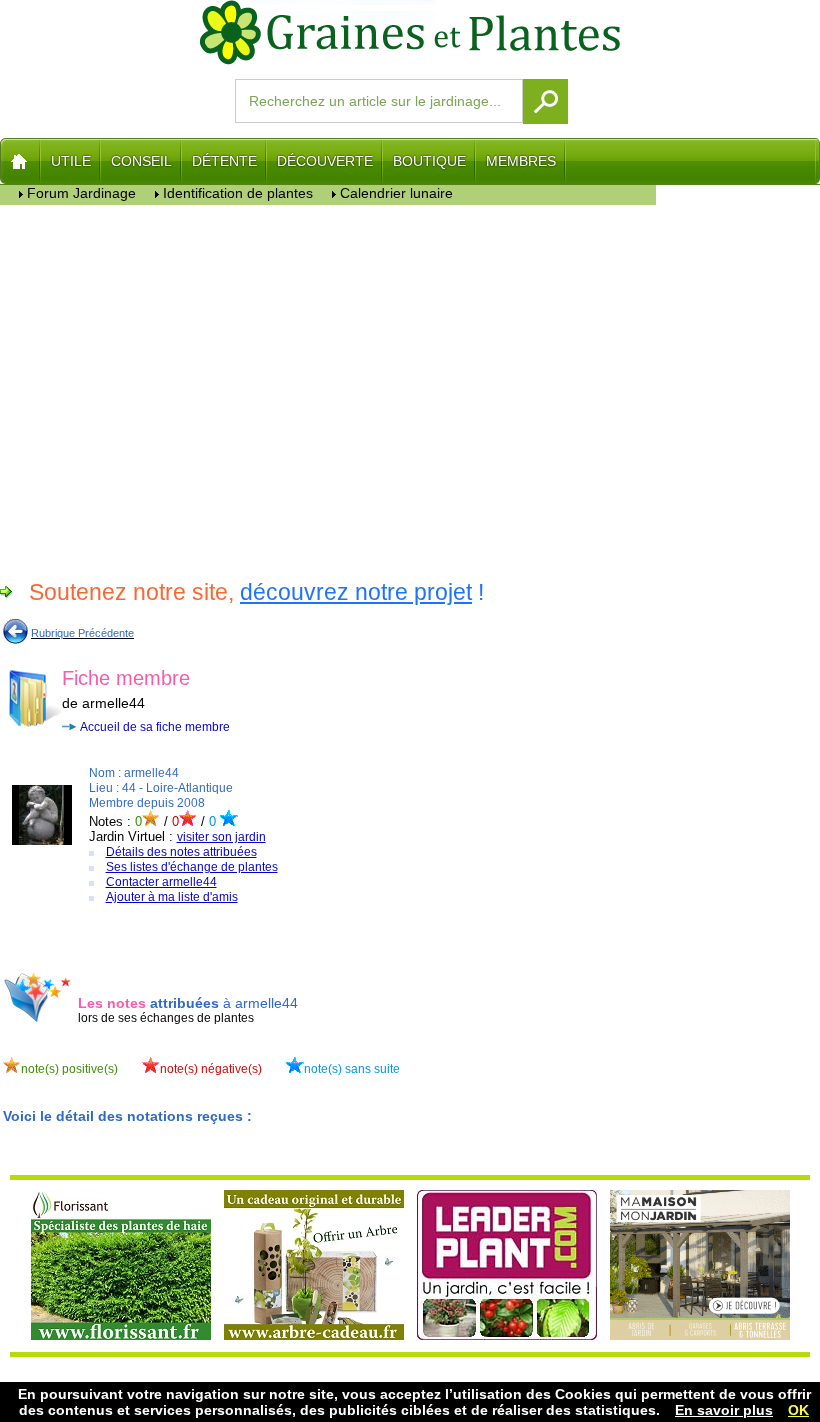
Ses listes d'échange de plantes (192, 867)
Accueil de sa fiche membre (155, 727)
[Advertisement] (328, 389)
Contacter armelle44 (161, 882)
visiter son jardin (221, 837)
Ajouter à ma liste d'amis (172, 897)
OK (798, 1410)
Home (20, 161)
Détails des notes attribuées (181, 852)
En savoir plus (724, 1410)
